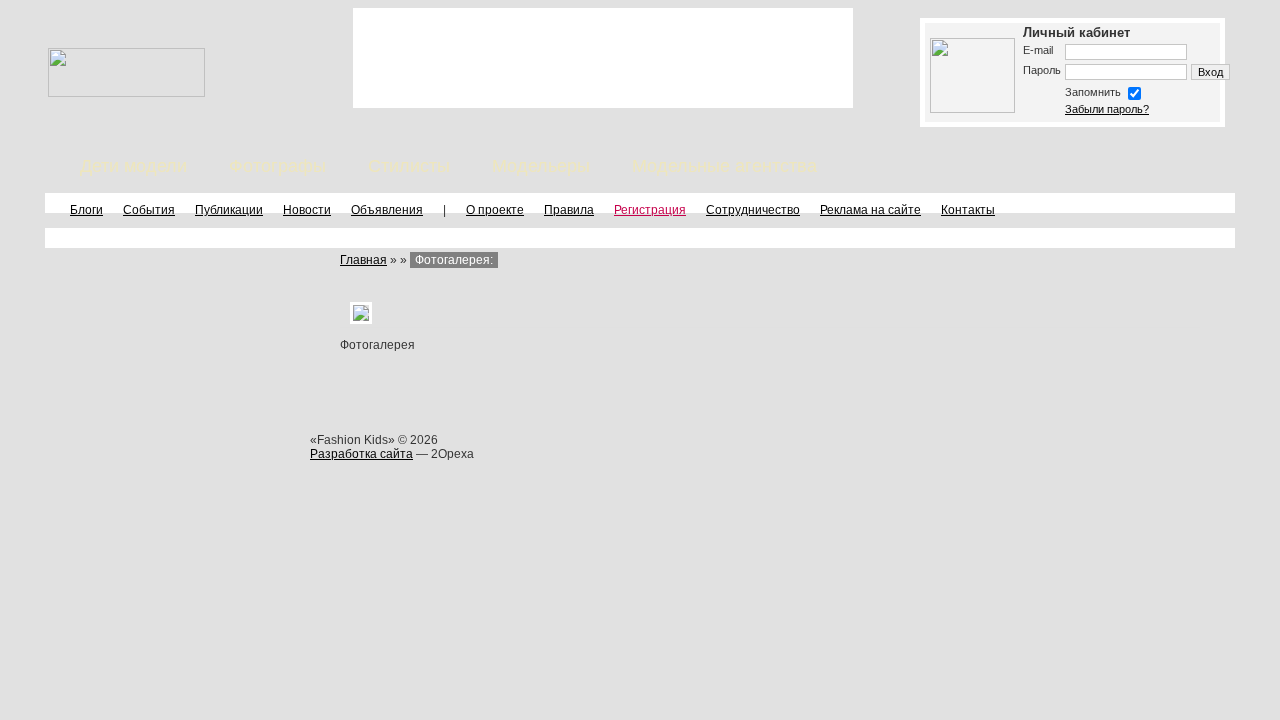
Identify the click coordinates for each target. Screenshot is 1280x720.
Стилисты (409, 166)
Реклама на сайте (870, 210)
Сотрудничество (753, 210)
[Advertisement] (603, 58)
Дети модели (133, 166)
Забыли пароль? (1107, 109)
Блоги (86, 210)
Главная (363, 260)
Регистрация (650, 210)
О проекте (495, 210)
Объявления (387, 210)
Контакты (968, 210)
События (149, 210)
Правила (569, 210)
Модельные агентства (724, 166)
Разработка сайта (361, 454)
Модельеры (541, 166)
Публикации (229, 210)
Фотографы (277, 166)
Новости (307, 210)
